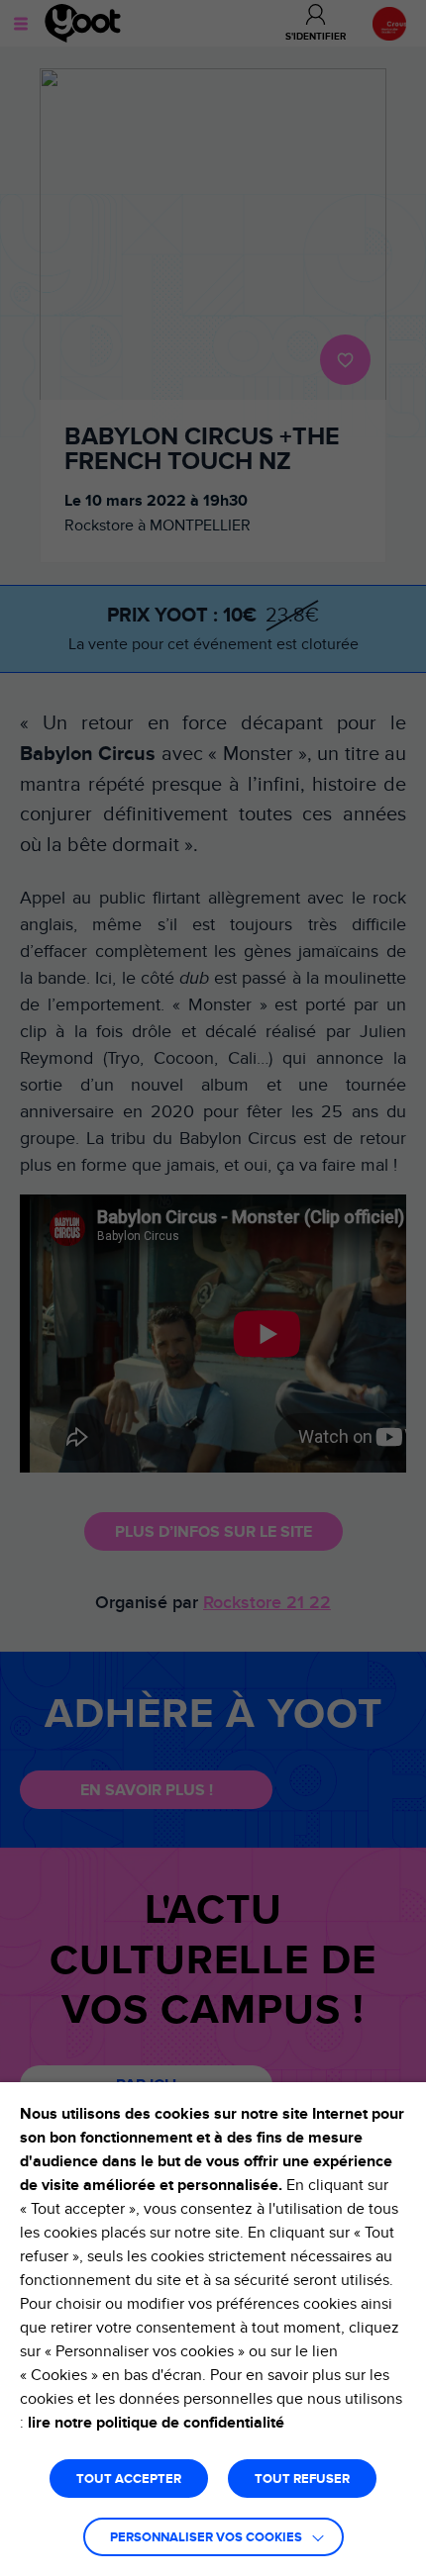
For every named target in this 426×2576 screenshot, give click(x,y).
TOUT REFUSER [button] (302, 2480)
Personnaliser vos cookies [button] (206, 2538)
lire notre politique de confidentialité (156, 2423)
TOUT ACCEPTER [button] (129, 2480)
